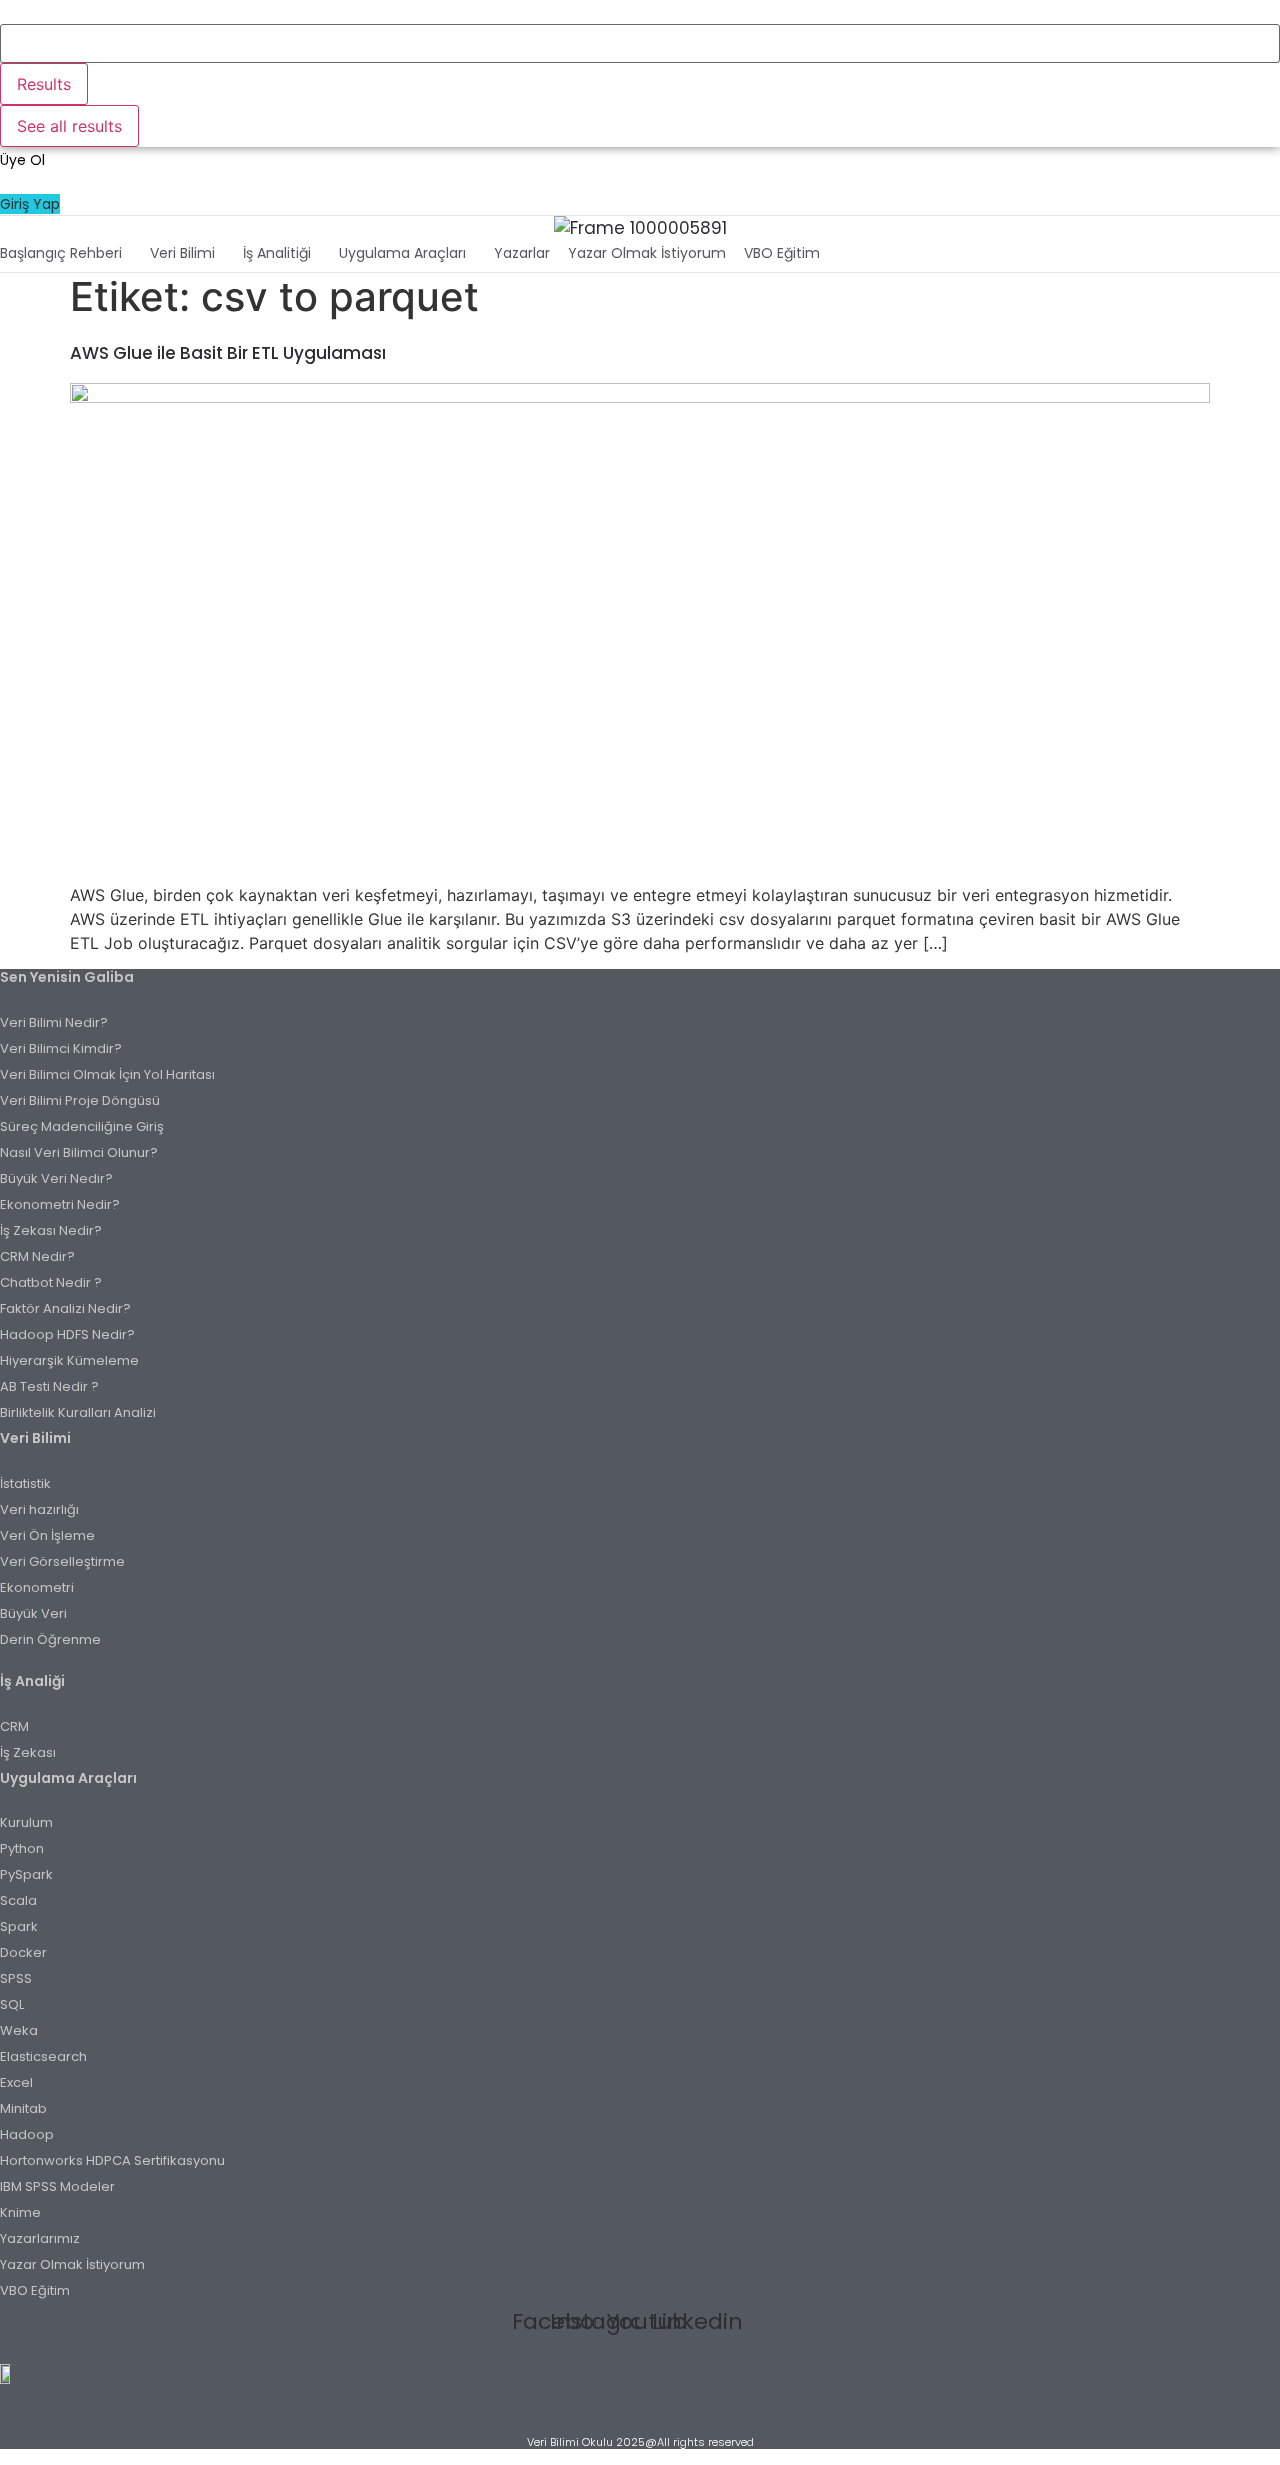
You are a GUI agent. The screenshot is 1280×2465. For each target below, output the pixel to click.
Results (44, 84)
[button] (66, 253)
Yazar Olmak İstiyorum (647, 253)
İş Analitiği (277, 253)
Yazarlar (522, 253)
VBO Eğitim (782, 253)
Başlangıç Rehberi (61, 253)
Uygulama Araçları (402, 253)
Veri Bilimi (182, 253)
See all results (69, 126)
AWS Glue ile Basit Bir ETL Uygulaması (228, 353)
